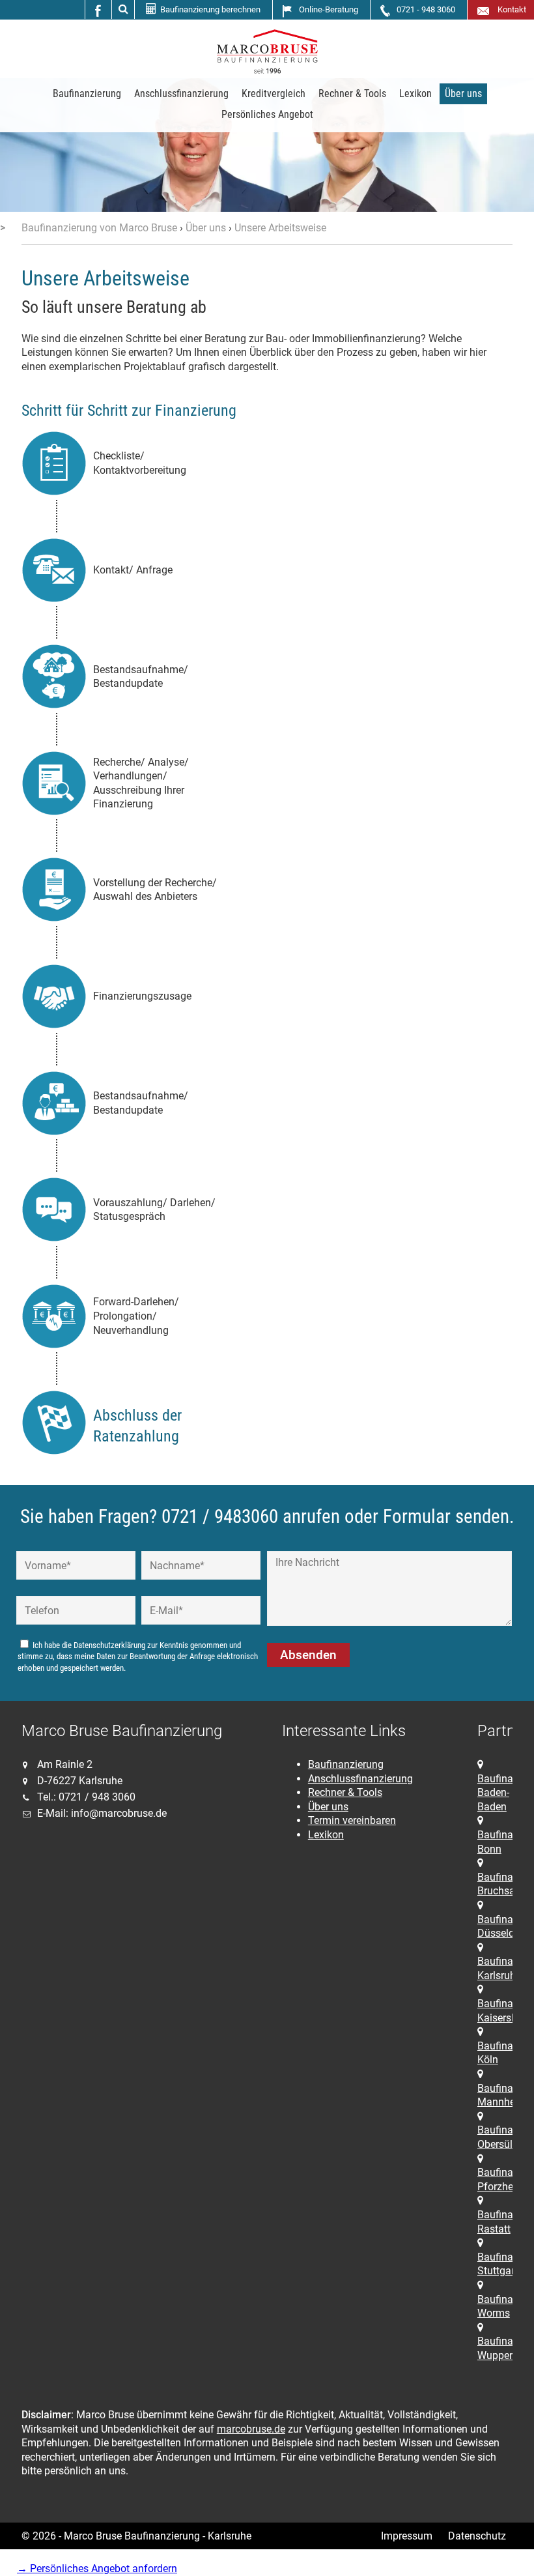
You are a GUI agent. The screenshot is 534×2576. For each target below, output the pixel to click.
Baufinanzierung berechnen (210, 9)
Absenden (308, 1655)
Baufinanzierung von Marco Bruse (99, 228)
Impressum (407, 2536)
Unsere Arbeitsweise (280, 228)
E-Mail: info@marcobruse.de (102, 1813)
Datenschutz (477, 2536)
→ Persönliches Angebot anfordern (97, 2569)
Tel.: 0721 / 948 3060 (86, 1797)
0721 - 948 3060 (426, 9)
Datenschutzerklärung (109, 1645)
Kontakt (510, 9)
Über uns (206, 228)
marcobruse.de (251, 2429)
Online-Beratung (329, 9)
